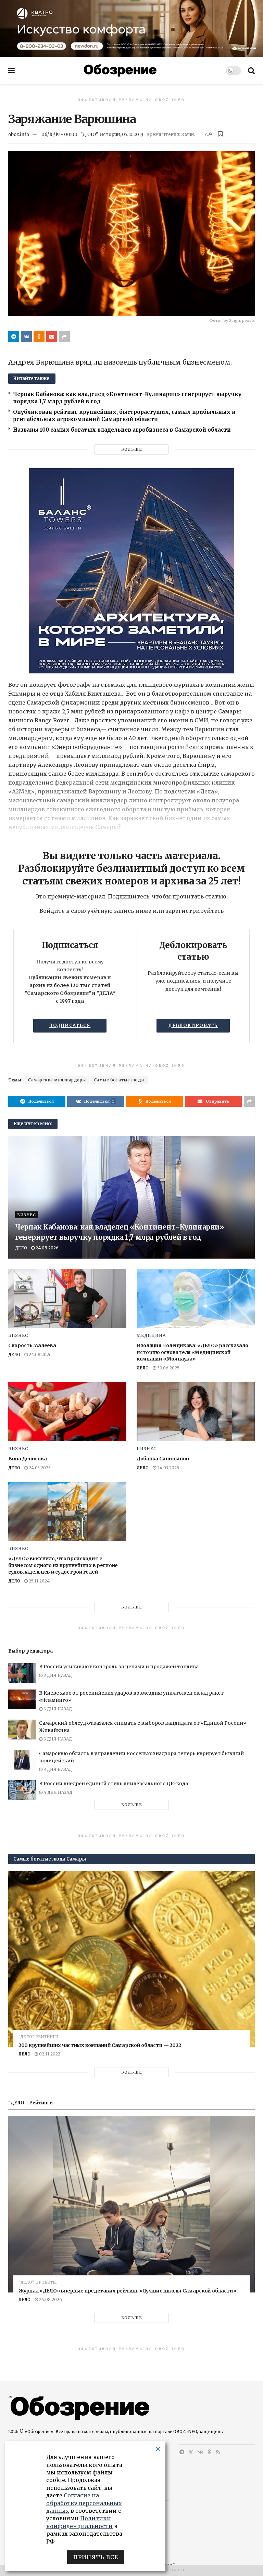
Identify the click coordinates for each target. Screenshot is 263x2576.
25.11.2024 (39, 1581)
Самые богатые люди (119, 1080)
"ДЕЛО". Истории (100, 135)
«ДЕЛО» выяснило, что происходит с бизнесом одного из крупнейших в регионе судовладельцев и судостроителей (63, 1565)
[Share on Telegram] (14, 337)
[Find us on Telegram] (182, 2452)
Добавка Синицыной (163, 1459)
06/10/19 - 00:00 (59, 135)
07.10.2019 (133, 135)
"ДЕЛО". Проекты (38, 2282)
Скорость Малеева (32, 1345)
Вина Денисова (27, 1459)
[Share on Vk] (26, 337)
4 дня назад (57, 1792)
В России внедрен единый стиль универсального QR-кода (114, 1784)
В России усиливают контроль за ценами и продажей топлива (119, 1667)
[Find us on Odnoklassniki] (210, 2452)
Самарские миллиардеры (57, 1080)
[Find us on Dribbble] (191, 2452)
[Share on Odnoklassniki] (39, 337)
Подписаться (70, 1026)
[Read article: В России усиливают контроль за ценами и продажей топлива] (22, 1673)
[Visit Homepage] (120, 70)
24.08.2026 (47, 1248)
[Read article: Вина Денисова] (67, 1412)
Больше (132, 449)
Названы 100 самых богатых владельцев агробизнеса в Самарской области (122, 430)
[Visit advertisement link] (131, 28)
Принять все (96, 2557)
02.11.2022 (49, 2054)
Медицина (151, 1336)
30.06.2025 (168, 1368)
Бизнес (27, 1215)
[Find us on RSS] (218, 2452)
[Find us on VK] (201, 2452)
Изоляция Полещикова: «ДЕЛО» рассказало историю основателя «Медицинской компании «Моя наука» (192, 1352)
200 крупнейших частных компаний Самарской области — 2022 (100, 2045)
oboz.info (19, 135)
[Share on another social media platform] (64, 337)
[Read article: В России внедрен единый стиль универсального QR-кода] (22, 1790)
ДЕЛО (21, 1248)
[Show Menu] (11, 70)
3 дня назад (57, 1675)
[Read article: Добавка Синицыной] (196, 1412)
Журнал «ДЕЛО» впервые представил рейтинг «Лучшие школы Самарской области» (128, 2291)
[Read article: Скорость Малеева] (67, 1298)
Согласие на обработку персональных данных (84, 2503)
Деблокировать (193, 1026)
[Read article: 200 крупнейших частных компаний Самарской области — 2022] (131, 1959)
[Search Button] (251, 70)
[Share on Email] (52, 337)
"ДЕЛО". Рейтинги (38, 2037)
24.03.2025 (39, 1468)
